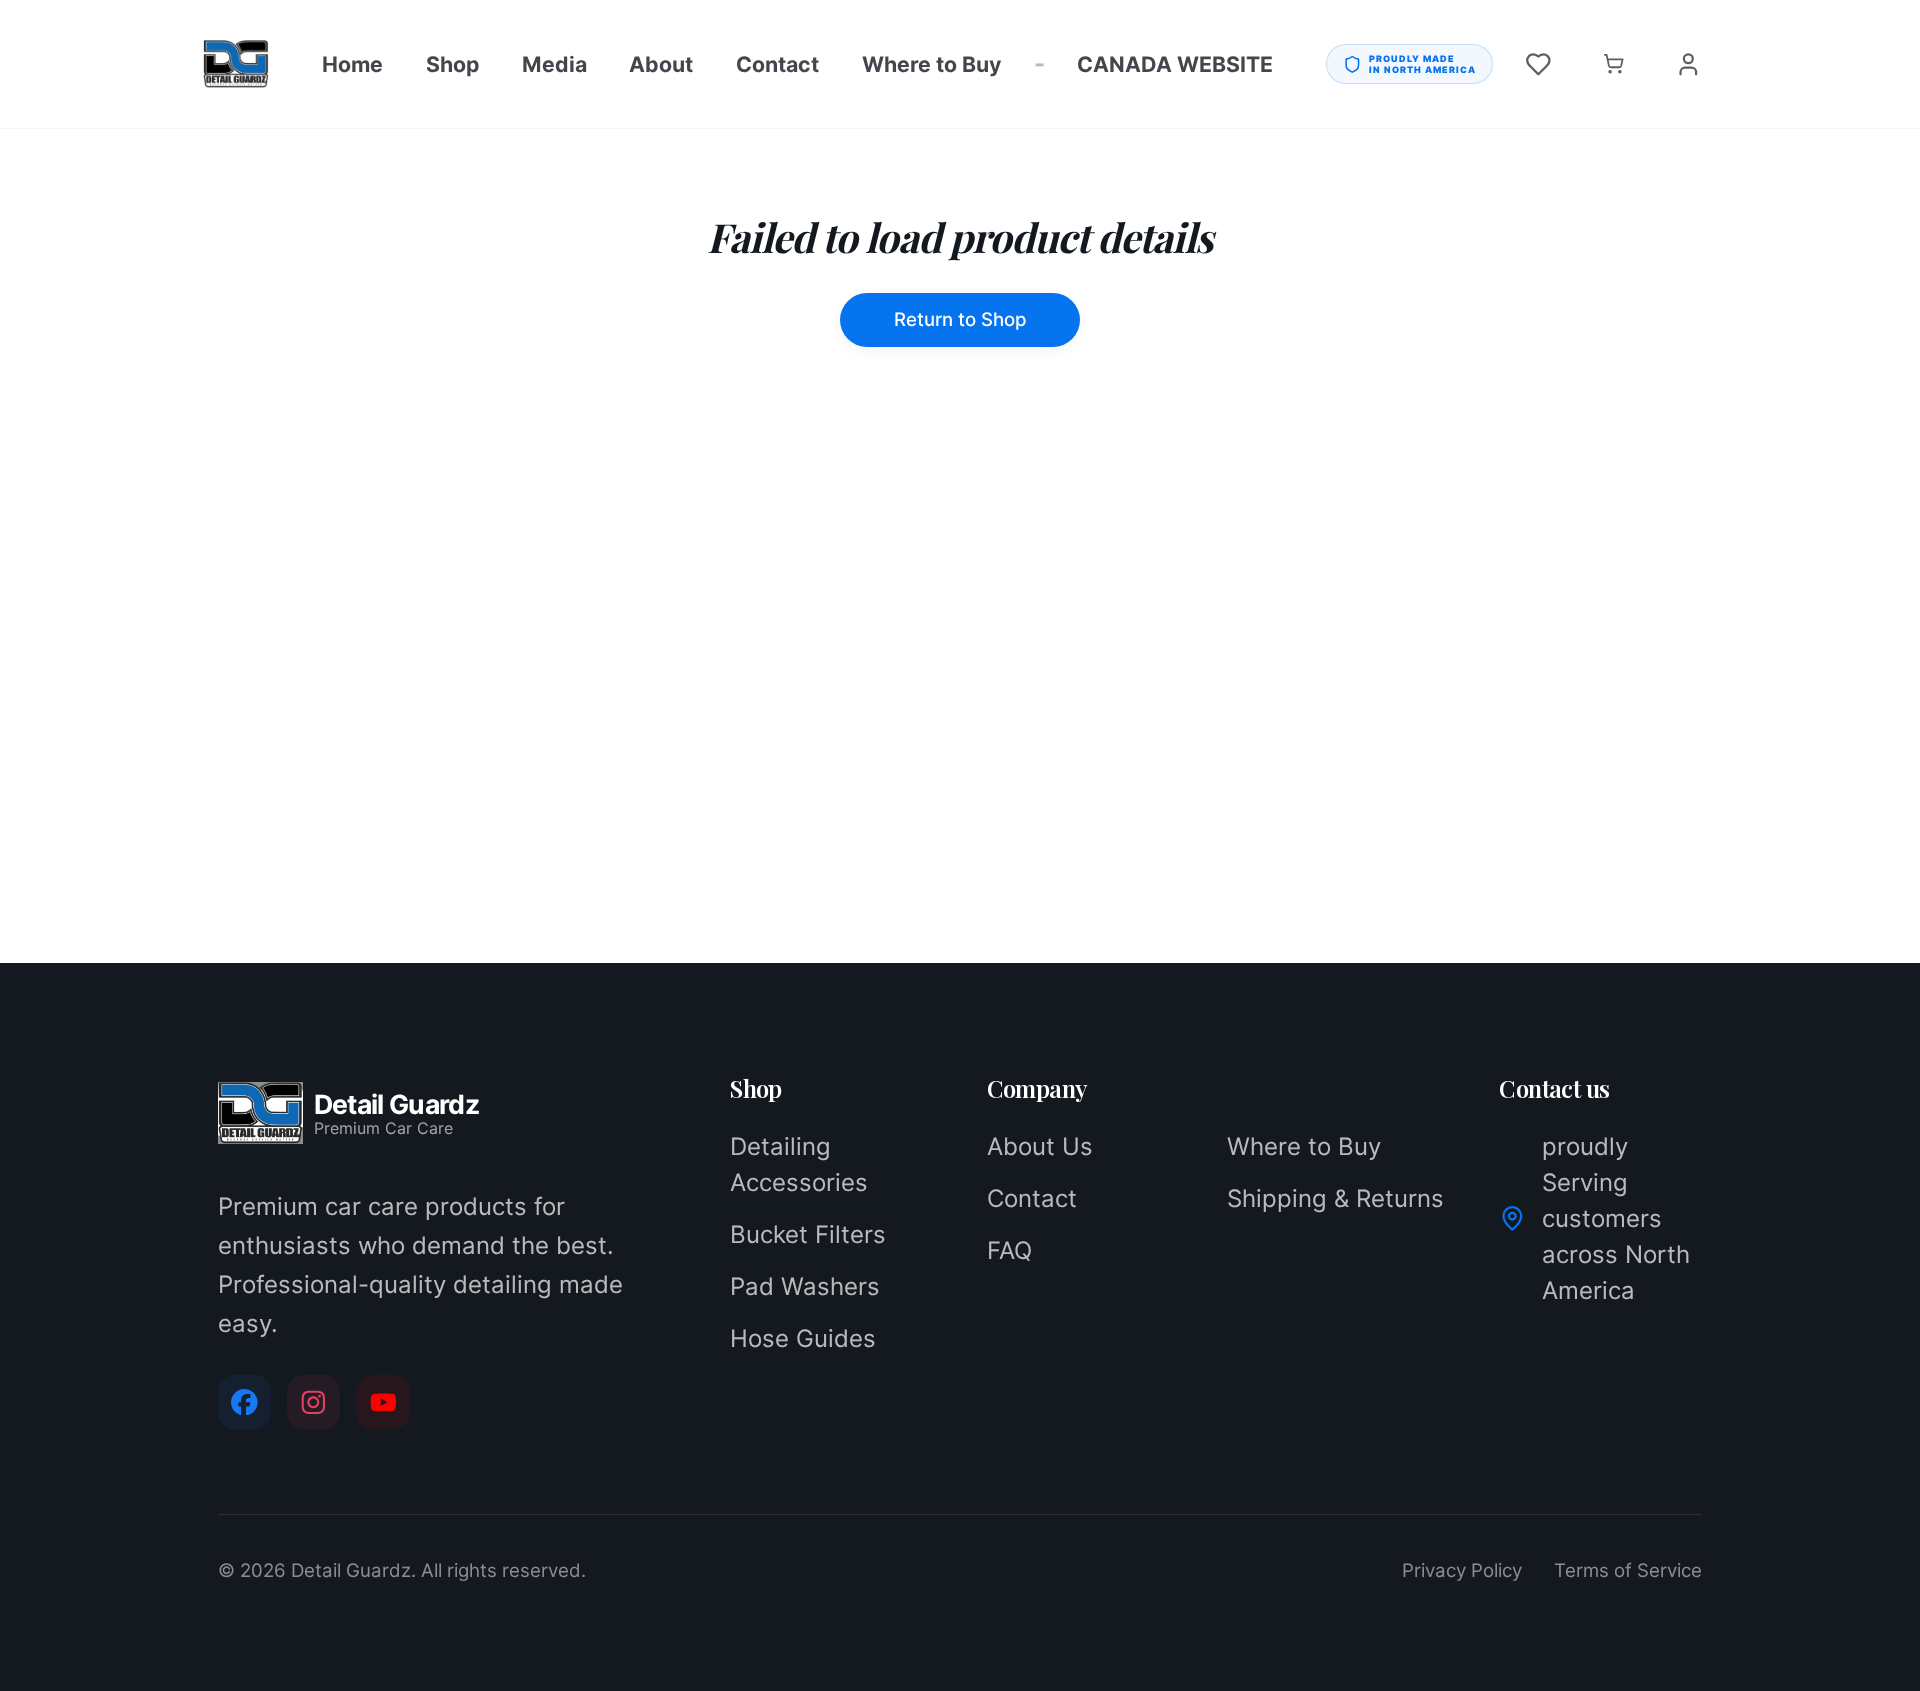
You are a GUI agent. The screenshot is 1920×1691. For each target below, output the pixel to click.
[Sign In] (1688, 64)
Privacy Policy (1462, 1570)
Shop (452, 64)
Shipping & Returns (1335, 1198)
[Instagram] (313, 1401)
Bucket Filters (808, 1234)
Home (352, 64)
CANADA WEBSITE (1175, 64)
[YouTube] (382, 1401)
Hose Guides (803, 1338)
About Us (1040, 1146)
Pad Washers (805, 1286)
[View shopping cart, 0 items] (1613, 64)
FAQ (1009, 1250)
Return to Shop (960, 319)
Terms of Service (1628, 1570)
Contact (777, 64)
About (661, 64)
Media (554, 64)
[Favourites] (1538, 64)
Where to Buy (932, 64)
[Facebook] (244, 1401)
